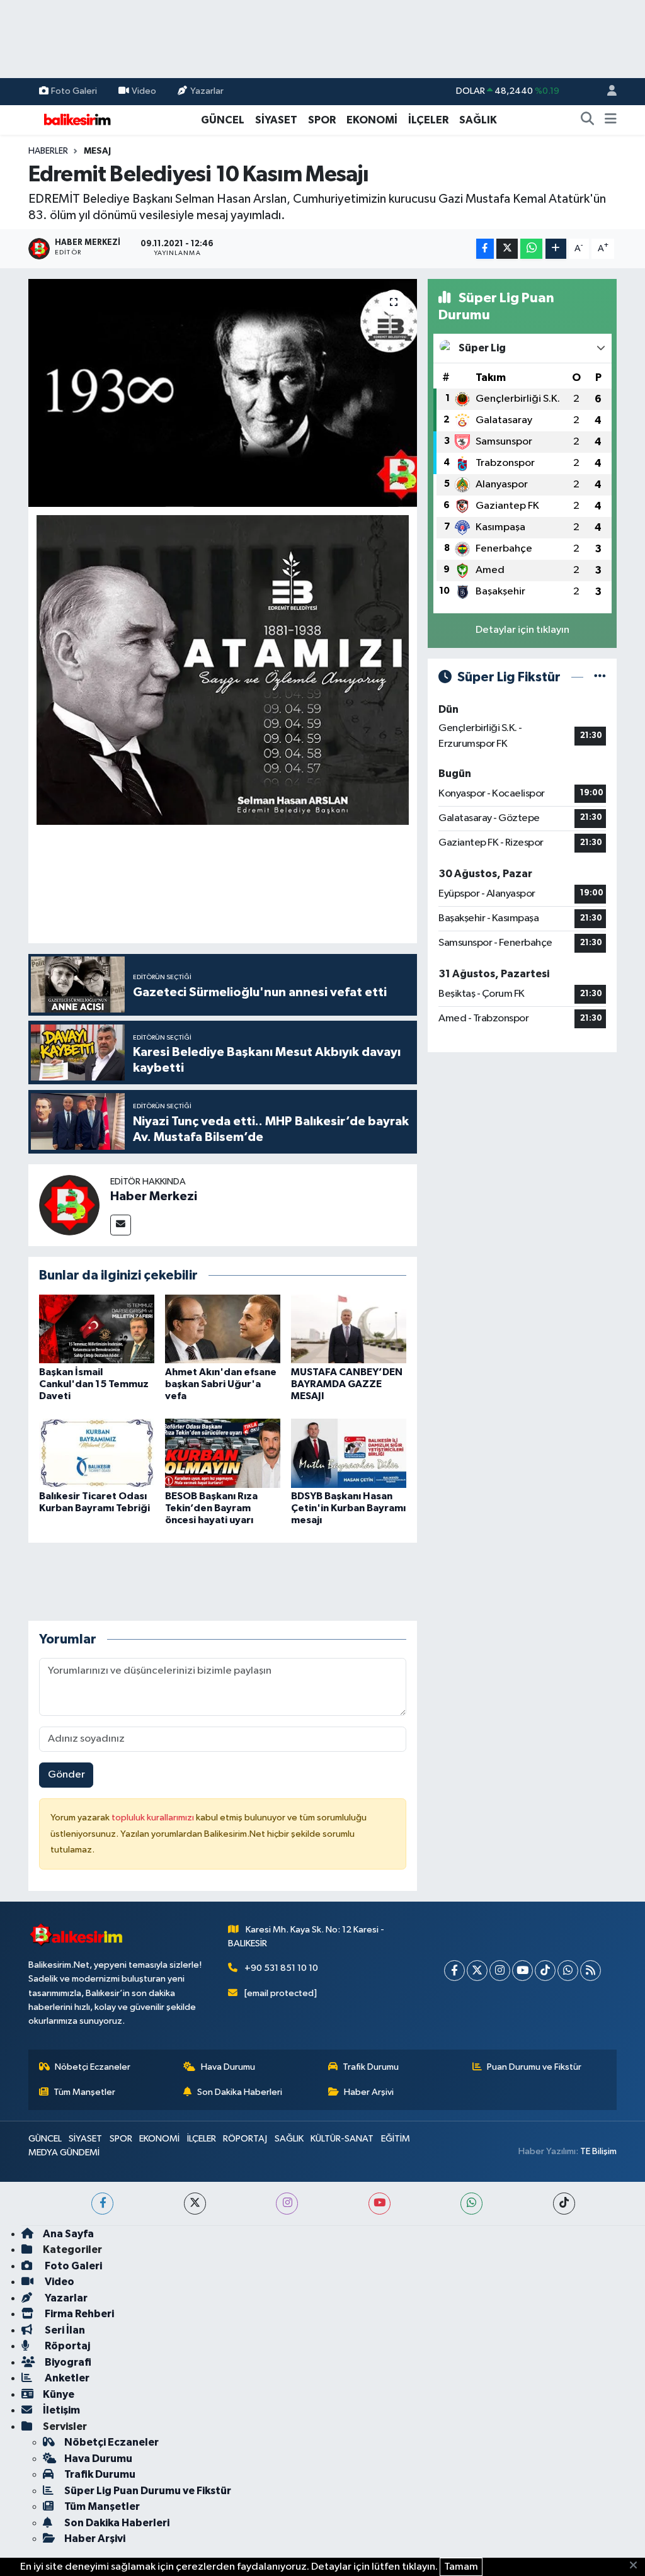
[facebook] (102, 2204)
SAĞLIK (478, 120)
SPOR (322, 120)
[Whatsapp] (568, 1971)
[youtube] (380, 2204)
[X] (477, 1971)
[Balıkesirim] (76, 119)
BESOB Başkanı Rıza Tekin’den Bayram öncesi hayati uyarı (211, 1508)
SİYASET (276, 120)
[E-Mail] (121, 1225)
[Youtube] (522, 1971)
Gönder (66, 1775)
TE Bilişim (598, 2151)
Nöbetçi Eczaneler (93, 2067)
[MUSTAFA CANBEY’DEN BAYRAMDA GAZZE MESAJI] (349, 1328)
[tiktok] (564, 2204)
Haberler (48, 151)
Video (144, 91)
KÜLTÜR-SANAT (342, 2139)
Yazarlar (207, 91)
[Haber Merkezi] (69, 1205)
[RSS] (591, 1971)
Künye (59, 2394)
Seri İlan (64, 2330)
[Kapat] (637, 2566)
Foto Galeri (74, 91)
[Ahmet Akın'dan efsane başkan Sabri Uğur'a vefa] (223, 1328)
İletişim (61, 2410)
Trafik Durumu (371, 2067)
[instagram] (287, 2204)
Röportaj (66, 2346)
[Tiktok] (545, 1971)
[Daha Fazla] (556, 249)
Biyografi (67, 2362)
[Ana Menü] (611, 120)
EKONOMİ (372, 120)
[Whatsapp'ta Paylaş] (531, 249)
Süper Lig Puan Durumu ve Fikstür (148, 2491)
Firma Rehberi (78, 2314)
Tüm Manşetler (84, 2092)
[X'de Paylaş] (507, 249)
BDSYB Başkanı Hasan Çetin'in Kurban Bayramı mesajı (348, 1508)
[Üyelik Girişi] (607, 92)
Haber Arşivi (369, 2092)
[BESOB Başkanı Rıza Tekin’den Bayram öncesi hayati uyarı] (223, 1453)
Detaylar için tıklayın (522, 630)
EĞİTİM (396, 2139)
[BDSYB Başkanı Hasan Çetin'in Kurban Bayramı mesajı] (349, 1453)
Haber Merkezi (154, 1196)
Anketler (66, 2378)
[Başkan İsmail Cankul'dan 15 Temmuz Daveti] (97, 1328)
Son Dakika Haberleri (240, 2092)
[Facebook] (454, 1971)
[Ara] (588, 120)
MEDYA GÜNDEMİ (64, 2153)
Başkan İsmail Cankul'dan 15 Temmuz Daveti (94, 1384)
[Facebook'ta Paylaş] (485, 249)
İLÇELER (428, 120)
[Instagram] (500, 1971)
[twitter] (195, 2204)
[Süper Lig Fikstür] (600, 677)
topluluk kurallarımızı (154, 1818)
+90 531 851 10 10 (281, 1968)
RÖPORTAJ (245, 2139)
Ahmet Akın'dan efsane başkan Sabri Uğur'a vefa (221, 1384)
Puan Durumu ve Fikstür (534, 2067)
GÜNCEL (223, 120)
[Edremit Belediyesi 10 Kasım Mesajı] (223, 393)
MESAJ (97, 151)
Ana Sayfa (68, 2234)
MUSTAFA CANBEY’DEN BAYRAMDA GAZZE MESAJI (347, 1384)
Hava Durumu (228, 2067)
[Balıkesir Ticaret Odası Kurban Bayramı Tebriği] (97, 1453)
